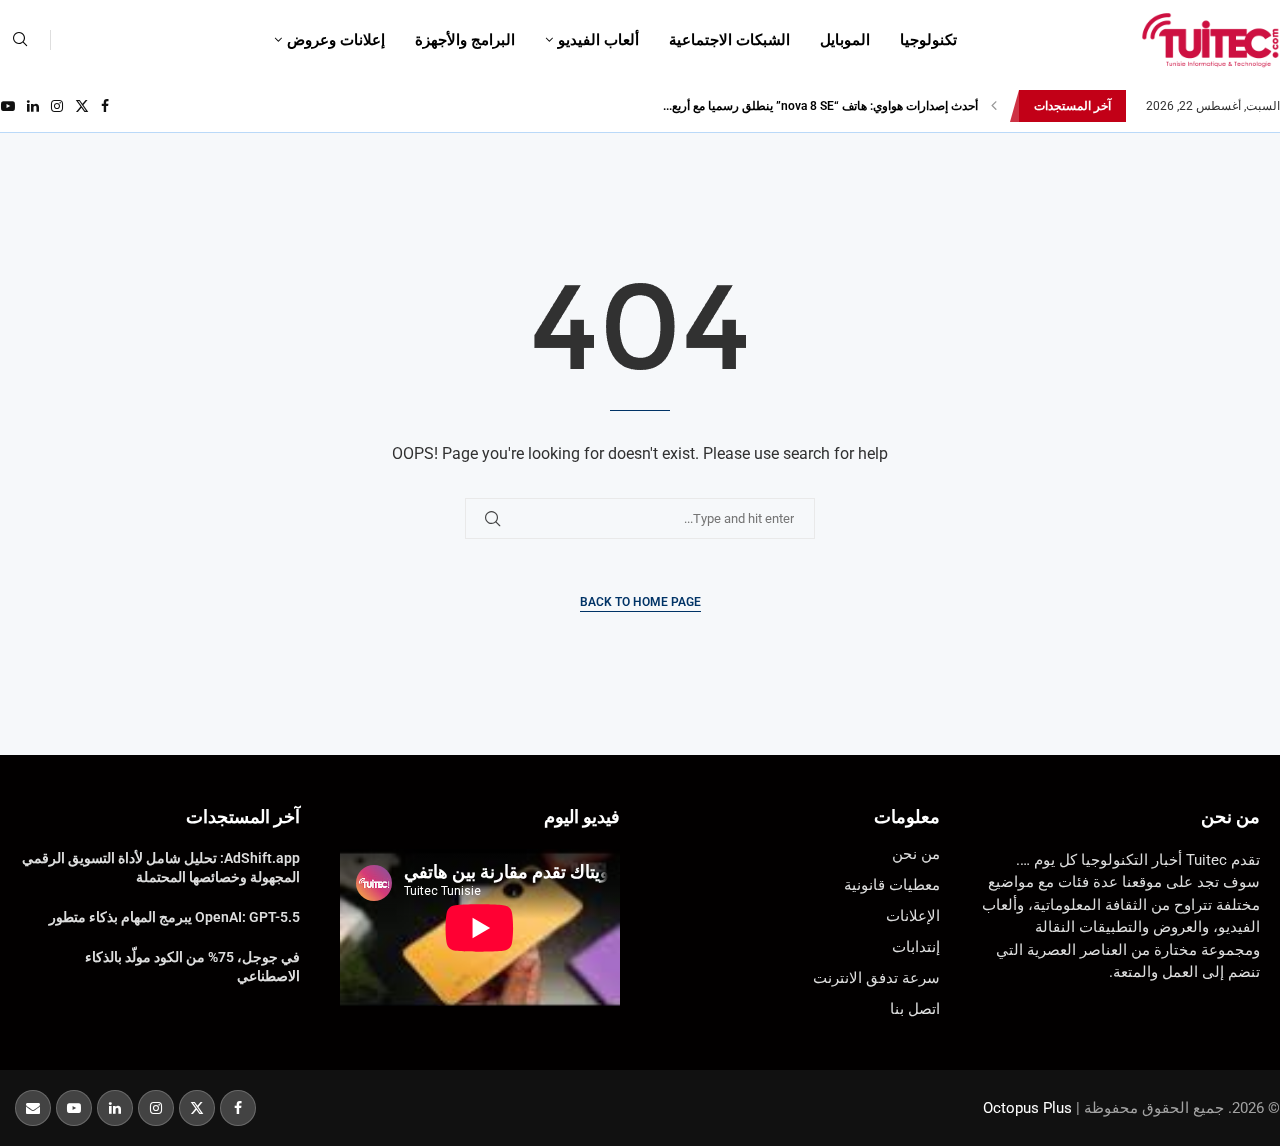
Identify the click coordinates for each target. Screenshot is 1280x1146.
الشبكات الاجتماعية (729, 40)
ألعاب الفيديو (598, 40)
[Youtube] (8, 106)
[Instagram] (57, 106)
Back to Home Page (640, 602)
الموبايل (845, 40)
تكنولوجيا (928, 40)
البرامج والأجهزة (465, 40)
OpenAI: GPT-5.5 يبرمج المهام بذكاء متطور (174, 917)
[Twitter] (82, 106)
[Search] (20, 40)
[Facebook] (105, 106)
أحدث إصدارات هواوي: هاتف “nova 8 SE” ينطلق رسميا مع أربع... (820, 106)
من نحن (1230, 816)
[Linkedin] (33, 106)
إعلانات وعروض (336, 40)
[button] (994, 106)
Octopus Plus (1027, 1108)
